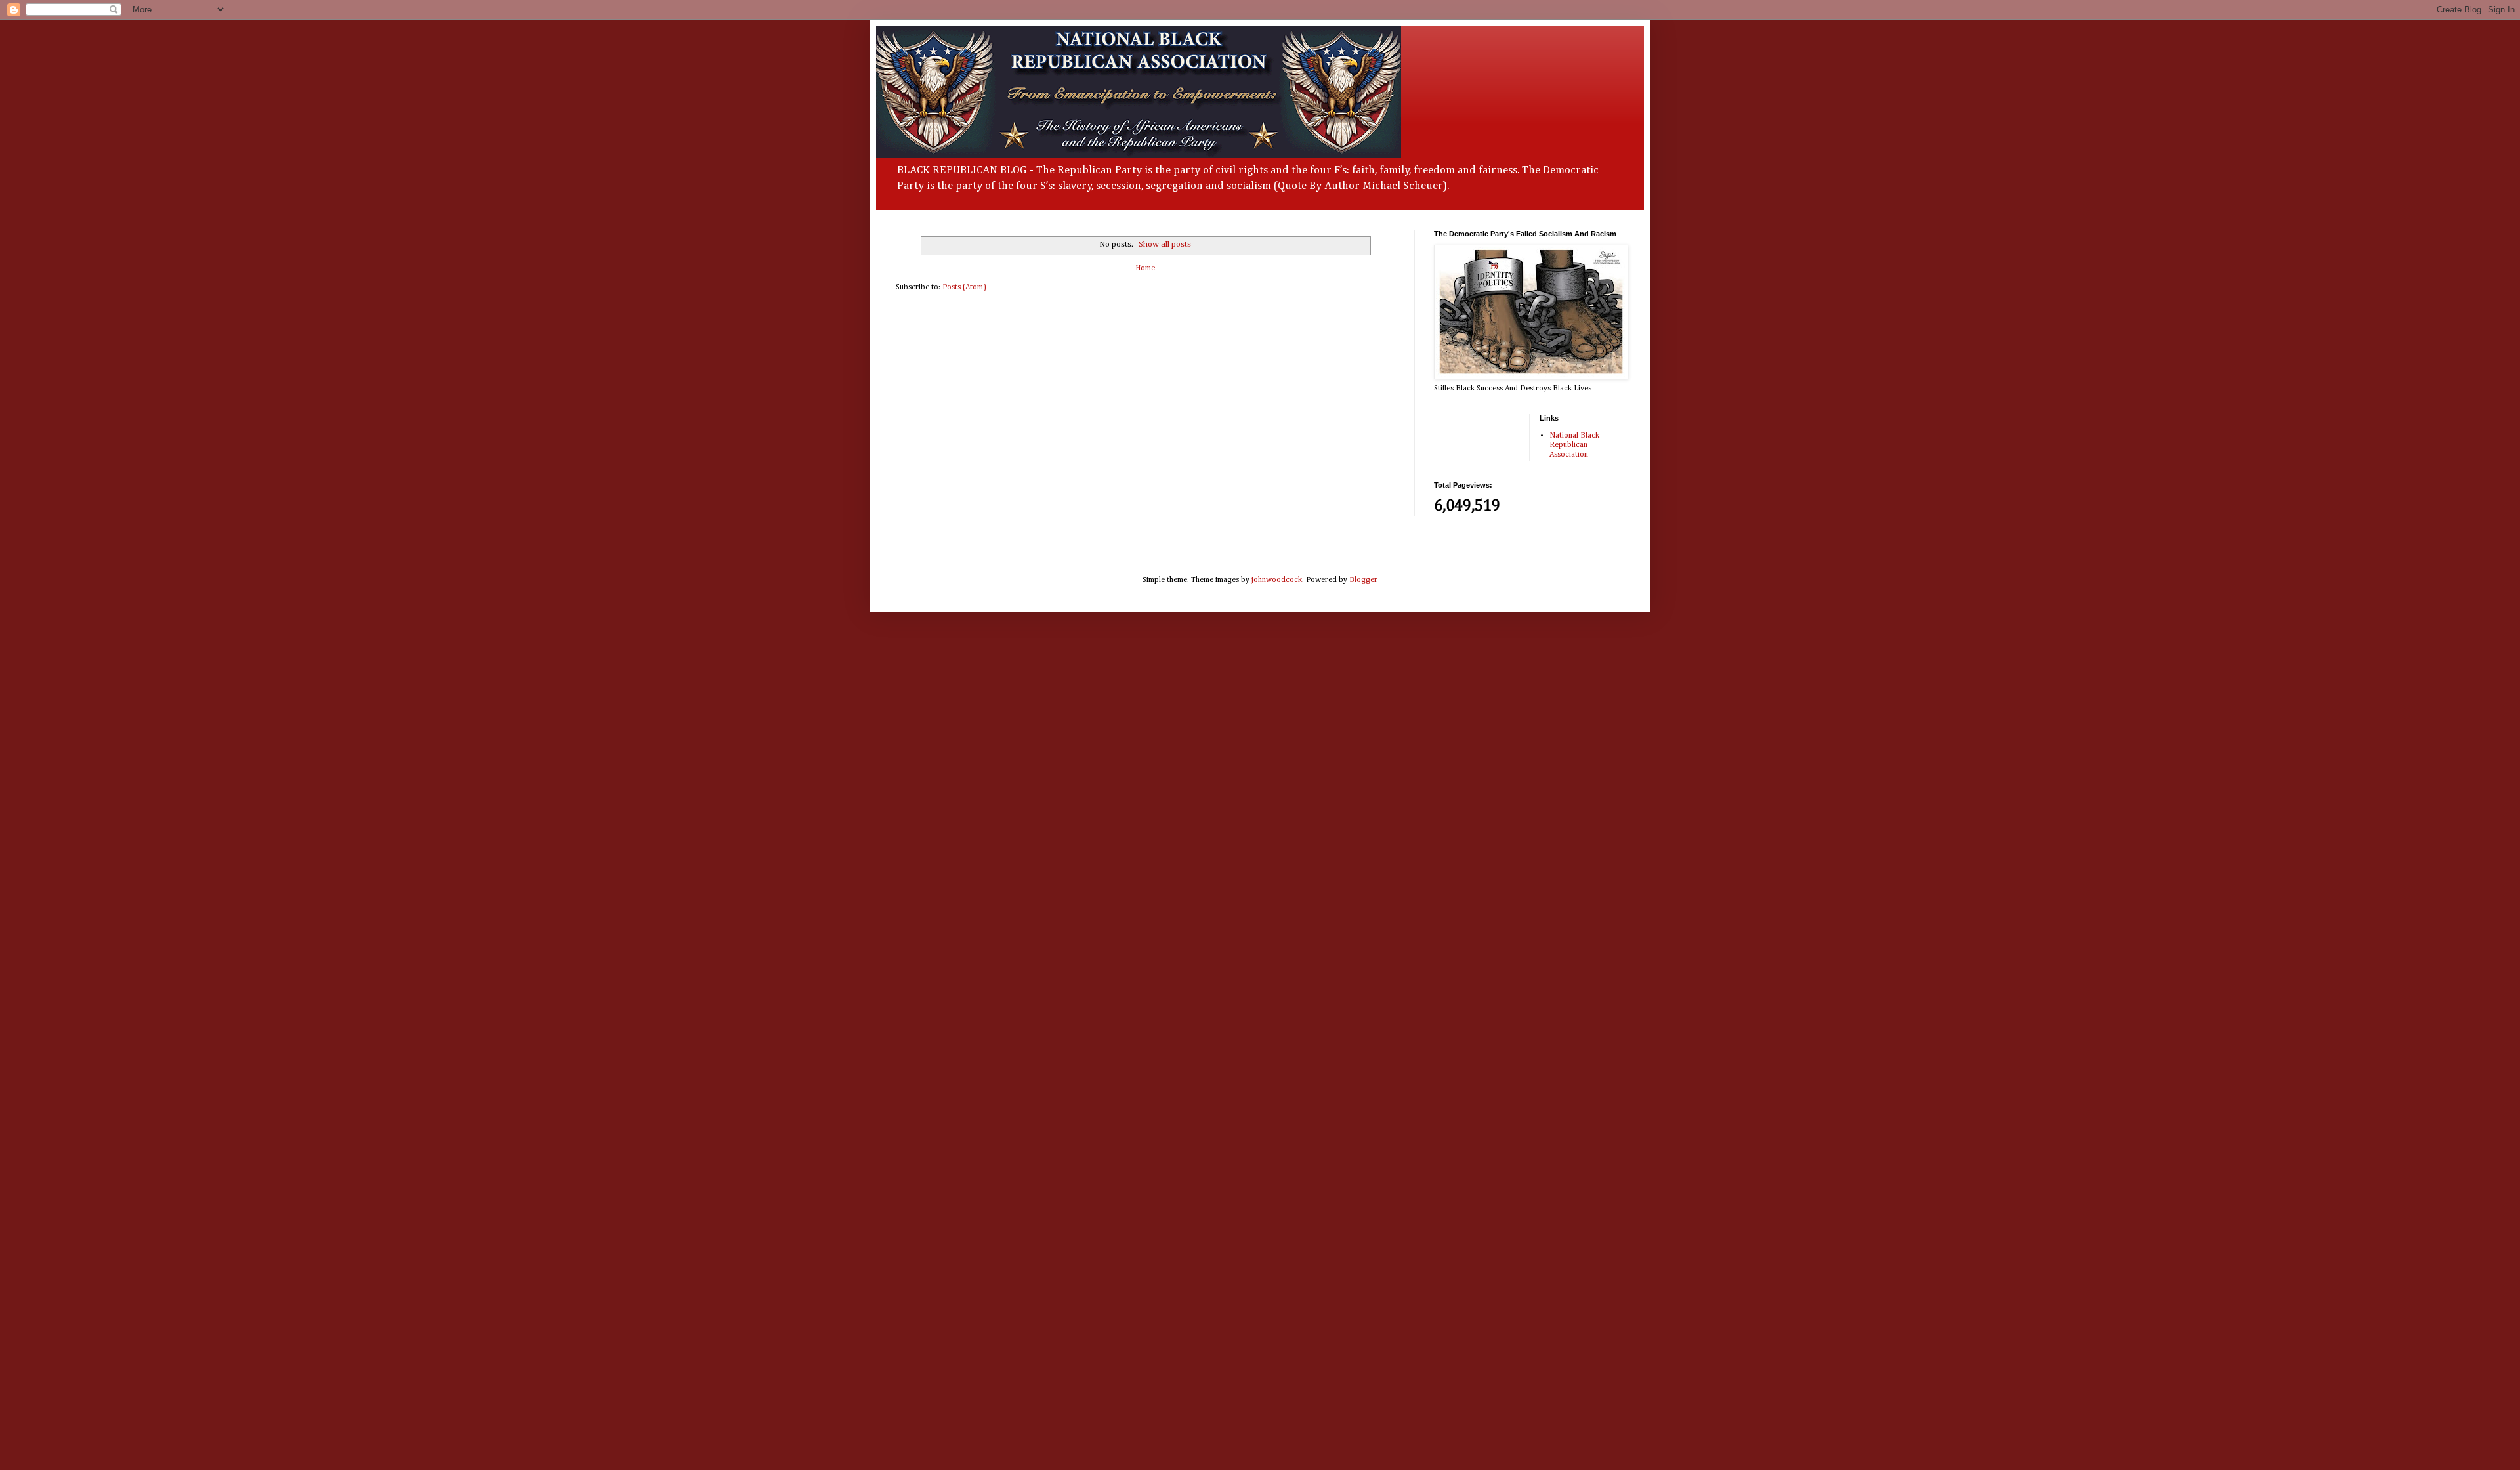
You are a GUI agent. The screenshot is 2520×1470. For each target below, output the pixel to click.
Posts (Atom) (964, 287)
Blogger (1363, 580)
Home (1145, 268)
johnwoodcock (1277, 580)
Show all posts (1165, 244)
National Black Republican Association (1574, 445)
